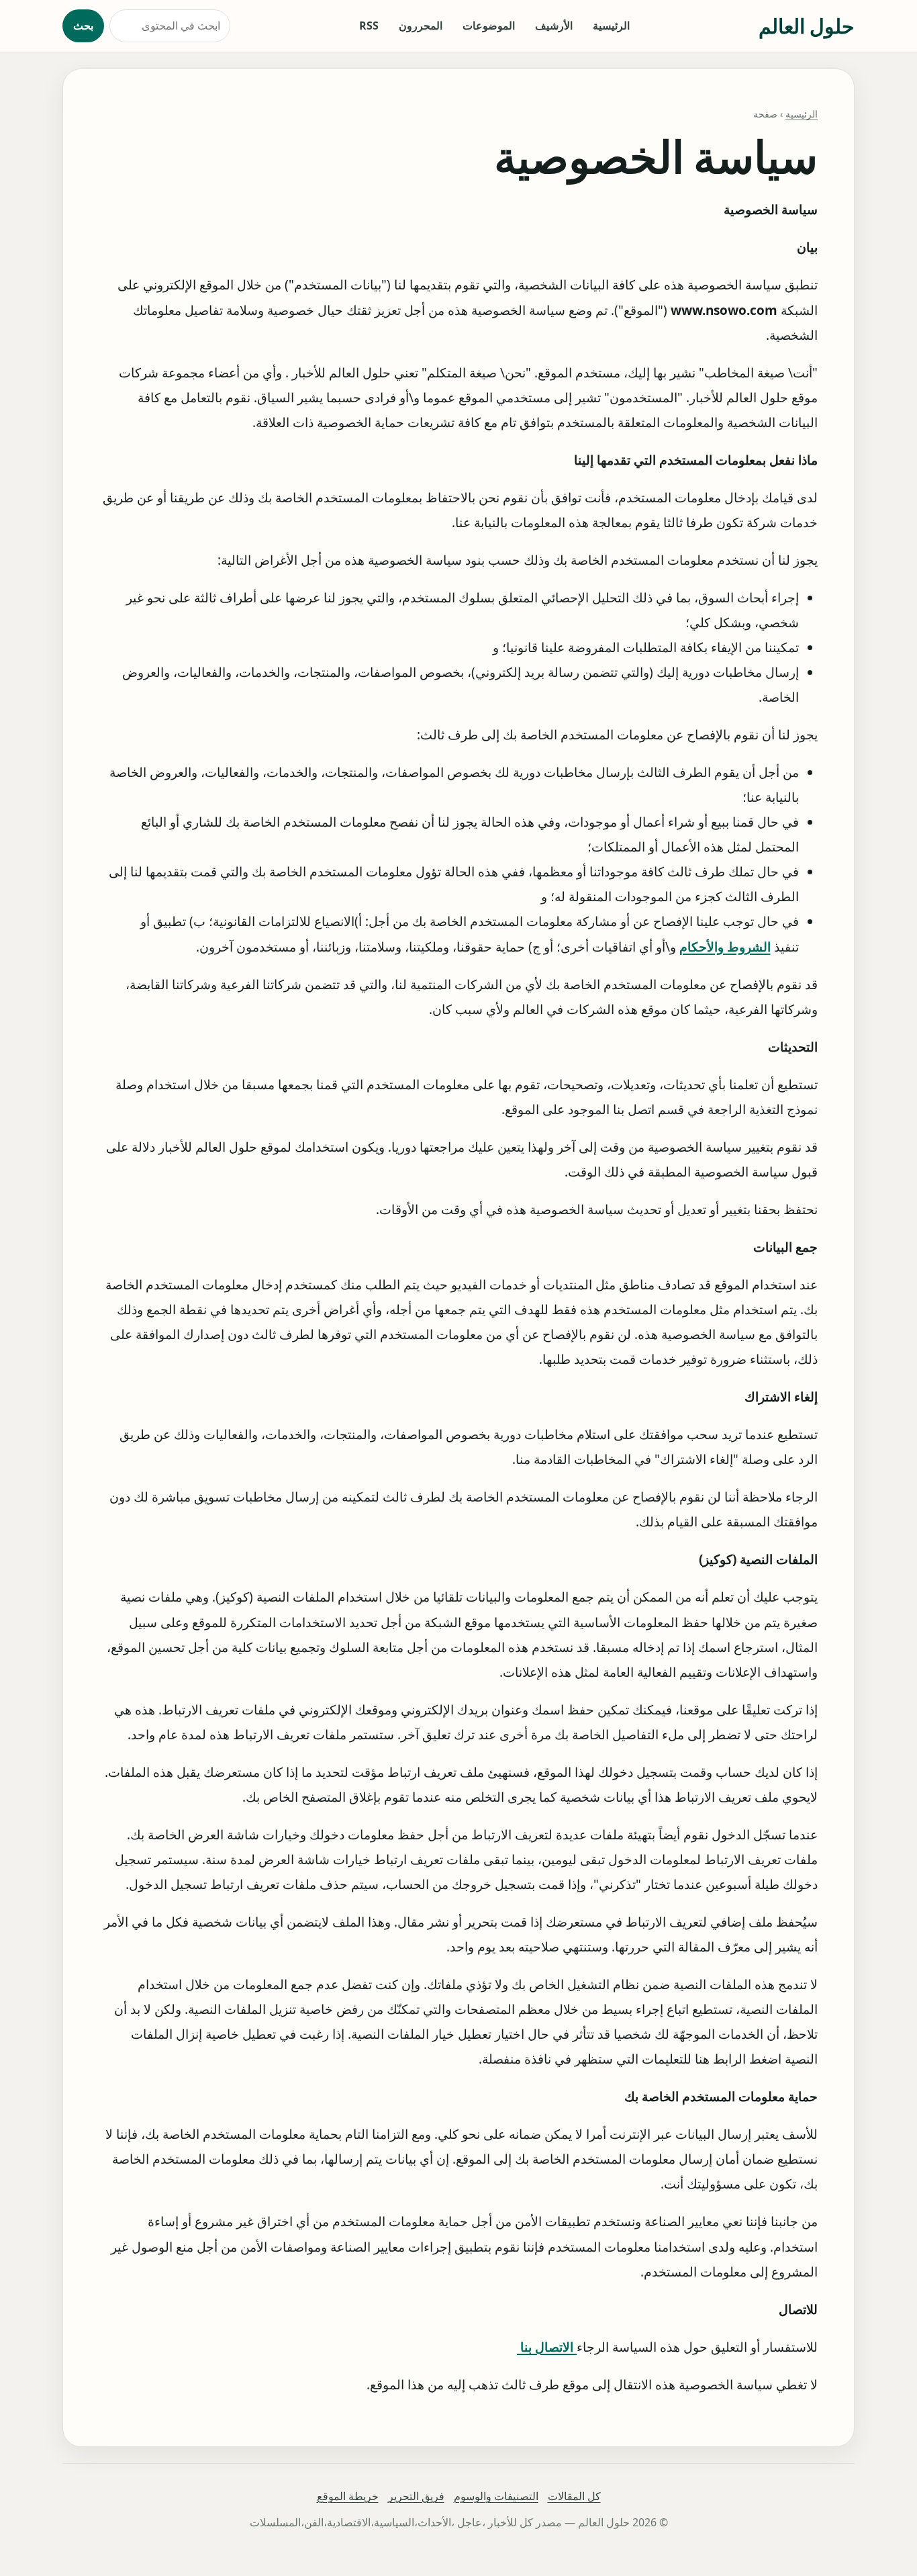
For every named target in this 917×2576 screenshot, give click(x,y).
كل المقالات (574, 2496)
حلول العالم (807, 26)
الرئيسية (611, 26)
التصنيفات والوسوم (496, 2496)
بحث (83, 26)
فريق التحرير (416, 2496)
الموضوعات (489, 26)
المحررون (421, 26)
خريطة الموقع (348, 2496)
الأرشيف (554, 26)
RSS (369, 26)
